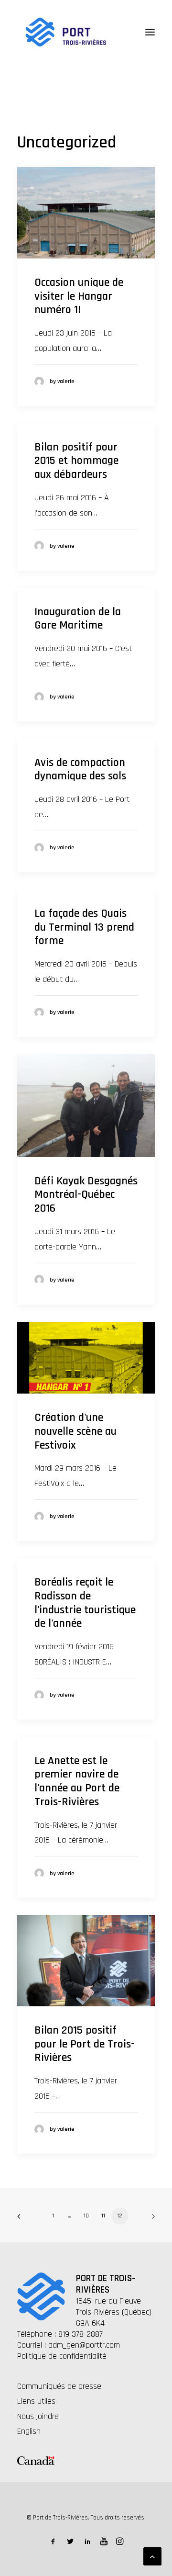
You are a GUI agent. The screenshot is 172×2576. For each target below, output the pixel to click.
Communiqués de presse (59, 2386)
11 (103, 2216)
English (29, 2431)
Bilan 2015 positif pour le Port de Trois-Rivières (85, 2044)
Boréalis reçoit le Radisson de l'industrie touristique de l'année (85, 1603)
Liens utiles (36, 2401)
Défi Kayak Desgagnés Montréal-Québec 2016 (86, 1195)
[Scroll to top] (152, 2556)
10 (86, 2216)
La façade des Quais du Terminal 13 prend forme (84, 927)
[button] (150, 32)
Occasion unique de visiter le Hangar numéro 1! (79, 296)
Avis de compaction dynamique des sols (80, 770)
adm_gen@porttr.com (84, 2345)
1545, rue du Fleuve (108, 2301)
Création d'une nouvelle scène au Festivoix (75, 1431)
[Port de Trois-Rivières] (66, 32)
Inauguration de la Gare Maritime (78, 619)
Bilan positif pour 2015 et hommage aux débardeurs (76, 461)
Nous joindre (38, 2416)
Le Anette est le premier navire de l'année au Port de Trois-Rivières (77, 1781)
